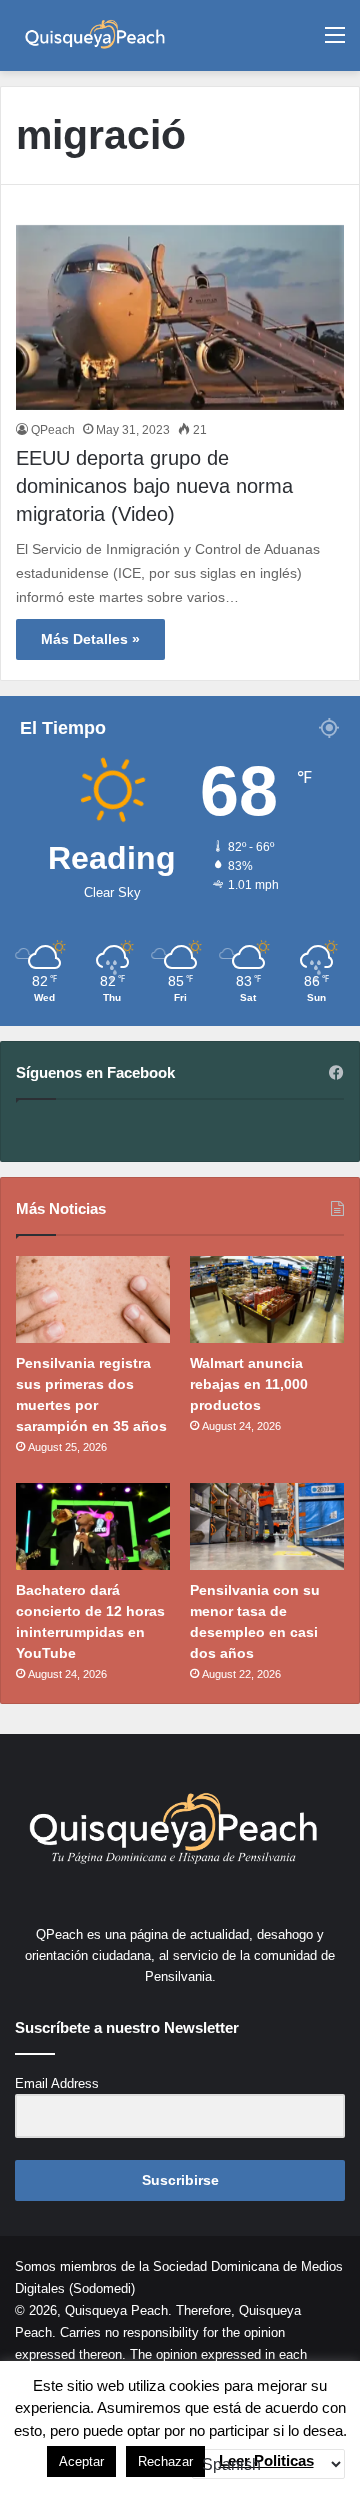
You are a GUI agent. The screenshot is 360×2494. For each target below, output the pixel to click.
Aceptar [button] (81, 2461)
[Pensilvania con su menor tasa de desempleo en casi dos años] (267, 1526)
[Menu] (335, 42)
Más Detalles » (90, 639)
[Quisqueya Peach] (95, 35)
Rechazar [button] (165, 2461)
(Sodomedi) (102, 2288)
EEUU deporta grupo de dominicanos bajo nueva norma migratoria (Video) (154, 486)
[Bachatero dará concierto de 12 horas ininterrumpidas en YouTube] (93, 1526)
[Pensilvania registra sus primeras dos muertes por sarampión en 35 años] (93, 1299)
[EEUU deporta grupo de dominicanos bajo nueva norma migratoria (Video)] (180, 317)
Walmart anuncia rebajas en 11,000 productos (249, 1384)
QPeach (53, 430)
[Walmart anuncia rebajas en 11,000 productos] (267, 1299)
